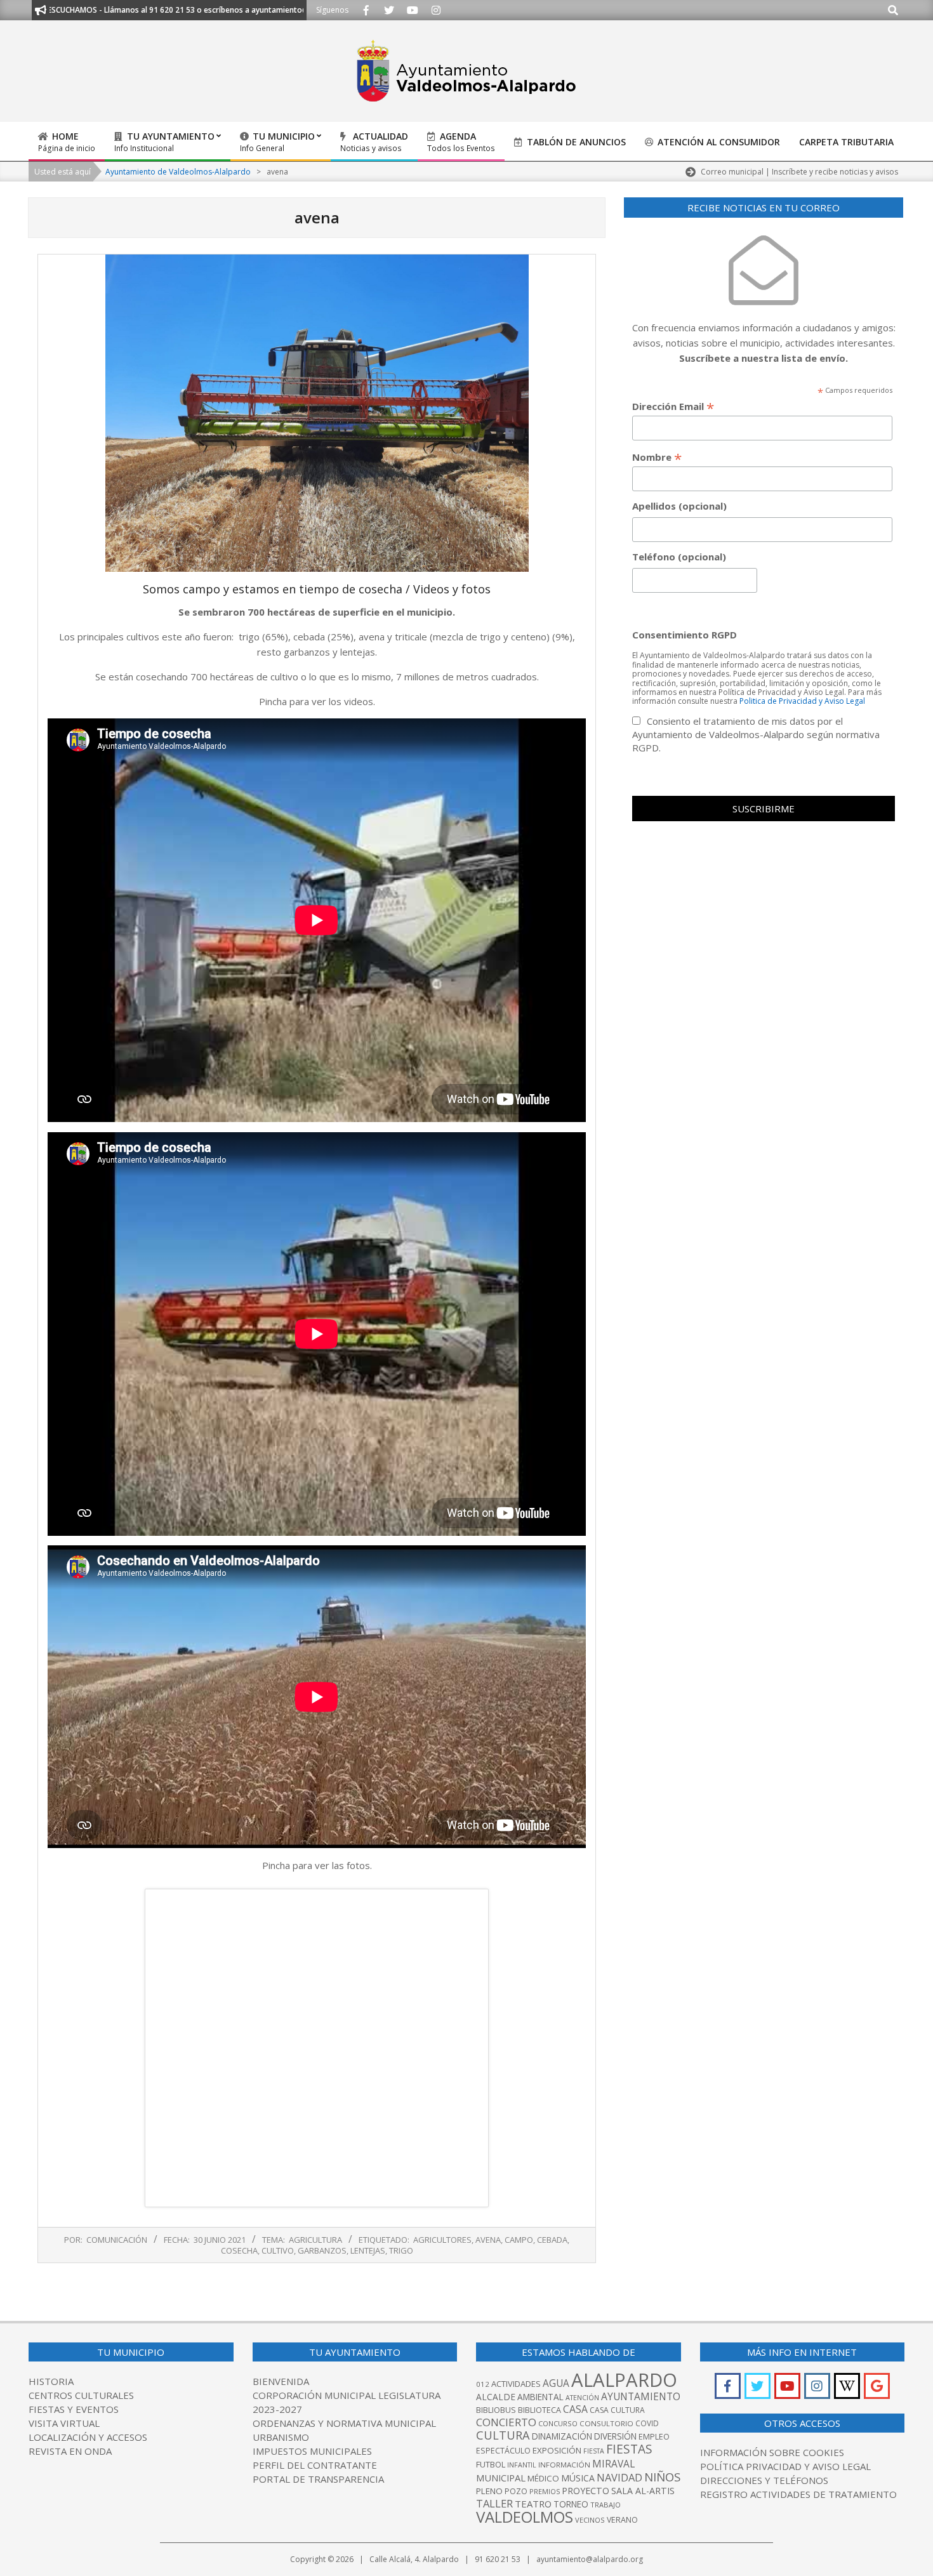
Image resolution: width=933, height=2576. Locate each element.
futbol (491, 2464)
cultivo (278, 2250)
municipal (501, 2478)
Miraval (613, 2464)
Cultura (503, 2435)
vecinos (590, 2520)
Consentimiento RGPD (685, 635)
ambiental (540, 2397)
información (564, 2465)
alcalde (496, 2397)
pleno (489, 2491)
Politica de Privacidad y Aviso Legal (802, 701)
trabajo (605, 2505)
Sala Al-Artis (643, 2491)
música (578, 2478)
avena (488, 2240)
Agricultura (315, 2240)
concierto (506, 2422)
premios (545, 2491)
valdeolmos (525, 2517)
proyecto (586, 2491)
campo (519, 2240)
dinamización (562, 2436)
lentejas (368, 2250)
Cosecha (239, 2250)
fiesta (594, 2451)
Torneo (571, 2504)
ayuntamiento (641, 2396)
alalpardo (624, 2380)
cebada (552, 2240)
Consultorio (606, 2423)
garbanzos (322, 2250)
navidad (619, 2477)
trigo (401, 2250)
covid (647, 2423)
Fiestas (629, 2449)
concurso (558, 2423)
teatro (533, 2504)
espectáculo (503, 2451)
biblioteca (539, 2410)
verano (622, 2520)
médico (543, 2478)
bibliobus (496, 2410)
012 (483, 2384)
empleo (654, 2437)
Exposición (557, 2450)
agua (556, 2383)
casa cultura (617, 2410)
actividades (516, 2384)
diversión (615, 2436)
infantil (522, 2465)
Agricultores (442, 2240)
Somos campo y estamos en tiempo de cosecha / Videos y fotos (317, 589)
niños (662, 2477)
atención (582, 2397)
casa (575, 2409)
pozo (516, 2491)
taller (494, 2503)
